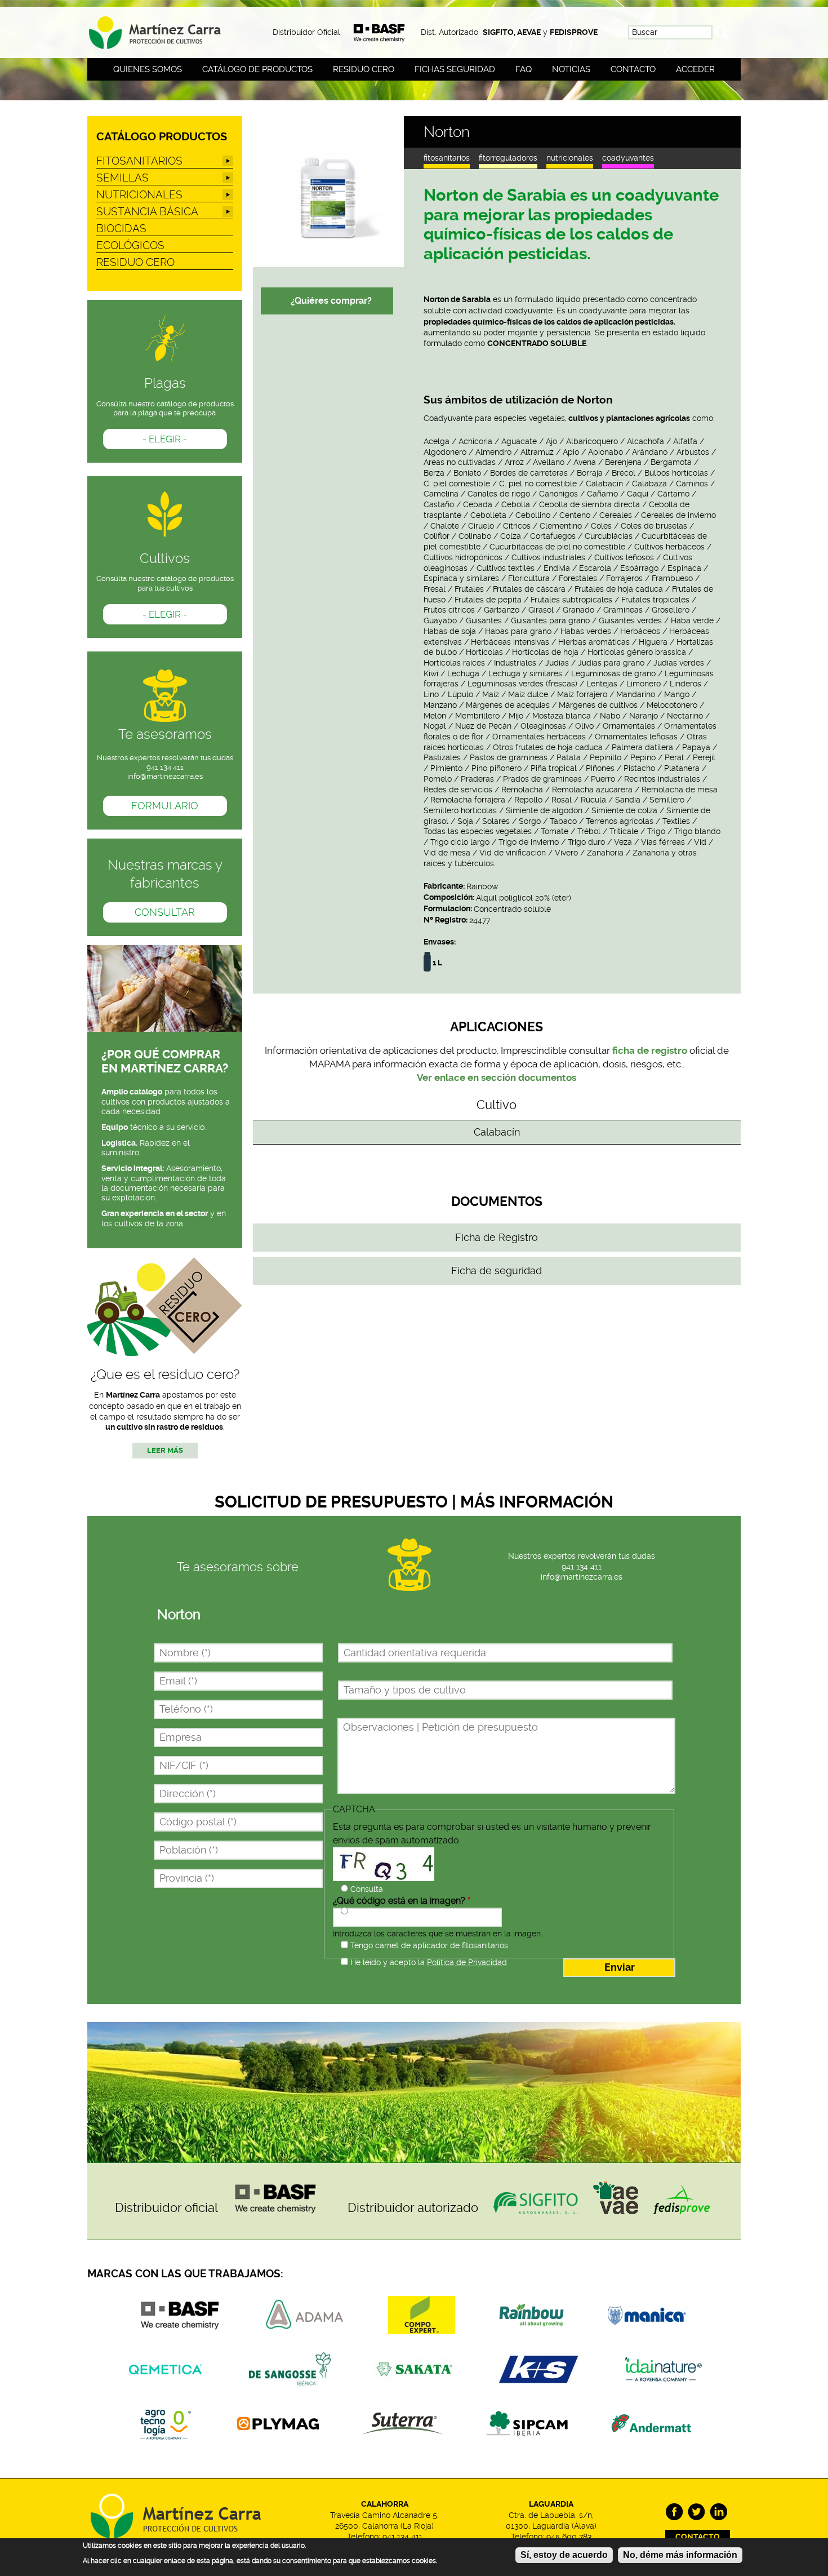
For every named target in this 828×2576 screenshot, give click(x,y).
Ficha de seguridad (497, 1271)
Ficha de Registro (497, 1238)
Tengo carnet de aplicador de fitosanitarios (429, 1945)
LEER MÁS (165, 1451)
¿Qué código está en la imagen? (402, 1901)
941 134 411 (582, 1567)
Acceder (695, 69)
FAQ (524, 69)
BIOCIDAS (121, 229)
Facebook (675, 2512)
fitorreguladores (508, 158)
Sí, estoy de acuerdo (564, 2555)
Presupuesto (373, 1912)
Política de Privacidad (467, 1962)
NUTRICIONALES (570, 158)
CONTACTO (698, 2537)
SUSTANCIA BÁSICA (147, 212)
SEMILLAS (123, 178)
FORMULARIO (165, 806)
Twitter (696, 2512)
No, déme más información (680, 2555)
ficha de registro (650, 1050)
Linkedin (718, 2512)
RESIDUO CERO (135, 262)
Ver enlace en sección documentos (497, 1078)
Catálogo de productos (257, 69)
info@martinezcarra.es (165, 776)
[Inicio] (165, 29)
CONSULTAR (165, 912)
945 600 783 (569, 2537)
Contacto (633, 69)
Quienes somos (148, 69)
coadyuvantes (628, 158)
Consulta (367, 1889)
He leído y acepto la (429, 1962)
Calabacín (497, 1132)
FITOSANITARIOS (447, 158)
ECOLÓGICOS (130, 245)
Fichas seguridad (455, 69)
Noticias (571, 69)
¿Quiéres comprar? (331, 301)
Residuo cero (364, 69)
